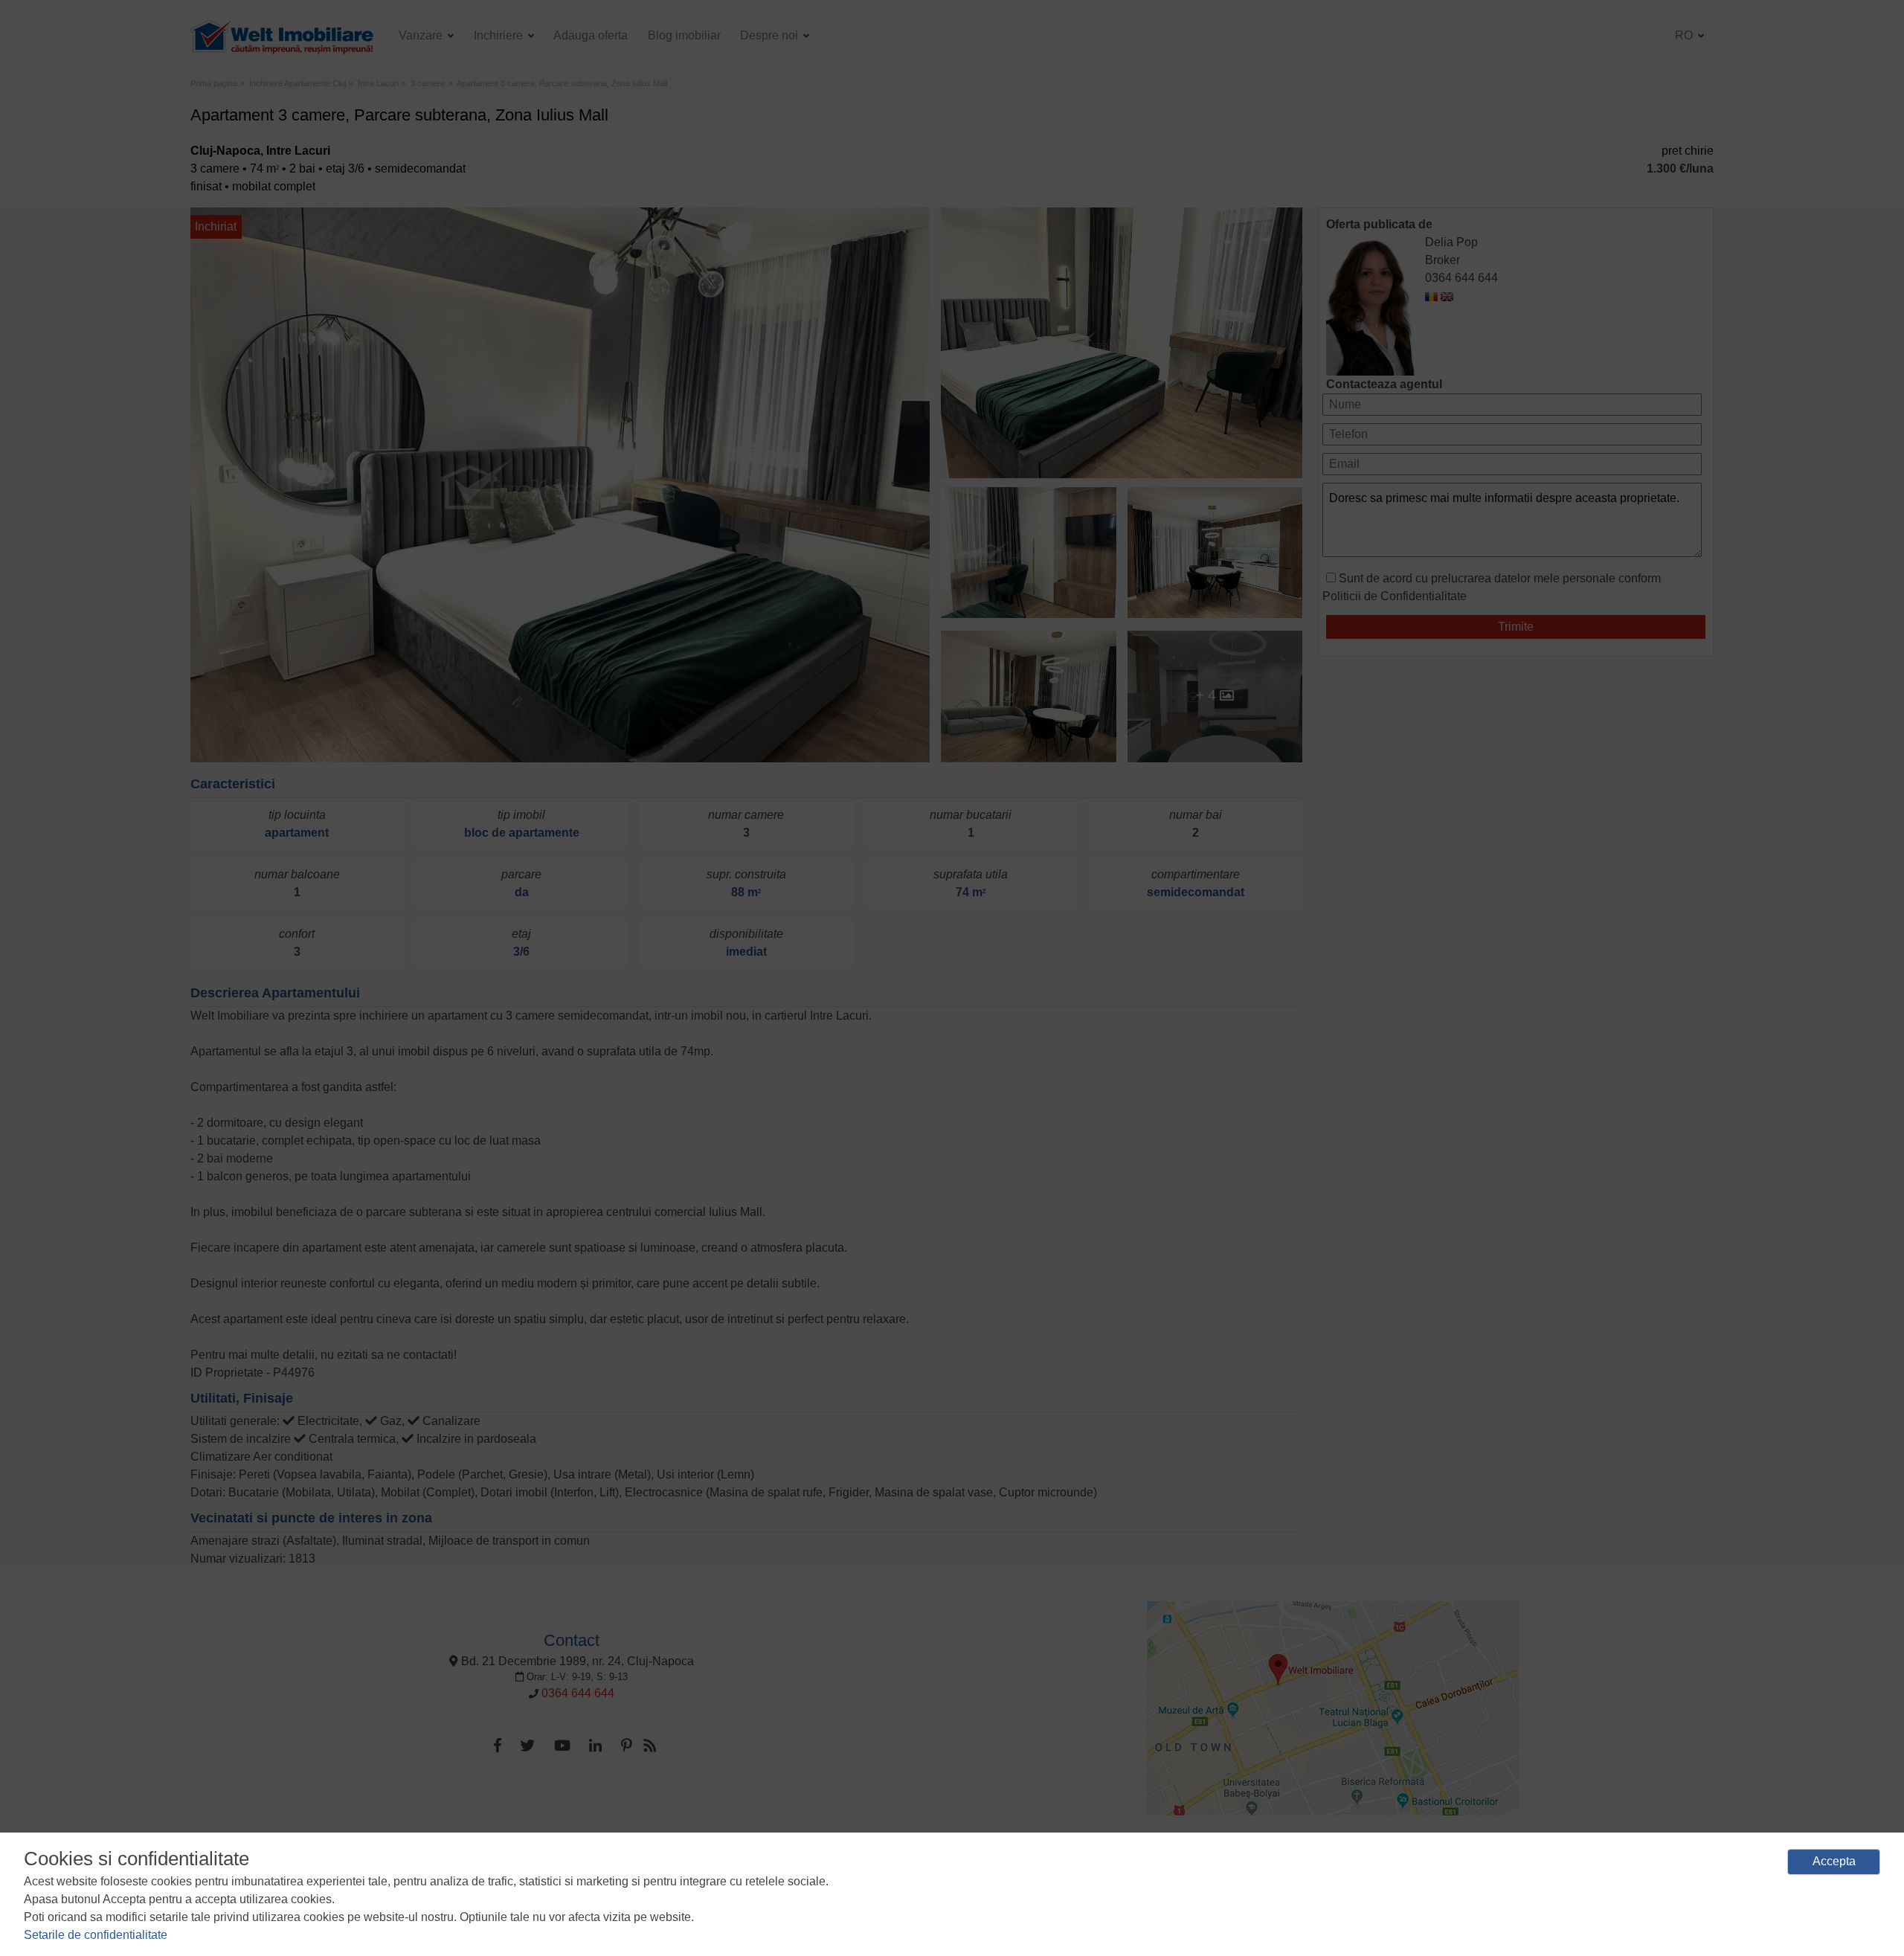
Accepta (1834, 1861)
